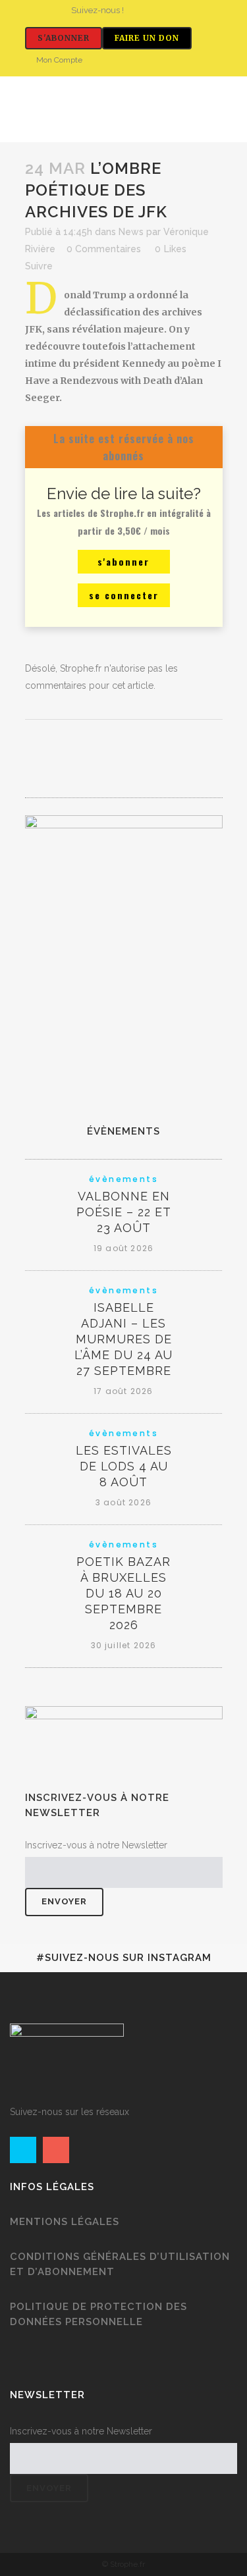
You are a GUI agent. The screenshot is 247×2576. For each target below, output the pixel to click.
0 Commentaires (104, 249)
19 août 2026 (123, 1248)
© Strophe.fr (123, 2564)
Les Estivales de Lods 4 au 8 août (124, 1466)
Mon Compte (59, 60)
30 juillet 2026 (124, 1645)
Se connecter (124, 595)
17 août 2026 (123, 1391)
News (131, 232)
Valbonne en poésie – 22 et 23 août (124, 1212)
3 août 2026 (123, 1502)
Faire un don (147, 38)
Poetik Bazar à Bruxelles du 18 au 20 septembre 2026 (123, 1593)
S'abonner (64, 38)
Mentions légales (65, 2222)
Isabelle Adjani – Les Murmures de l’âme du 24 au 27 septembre (123, 1339)
